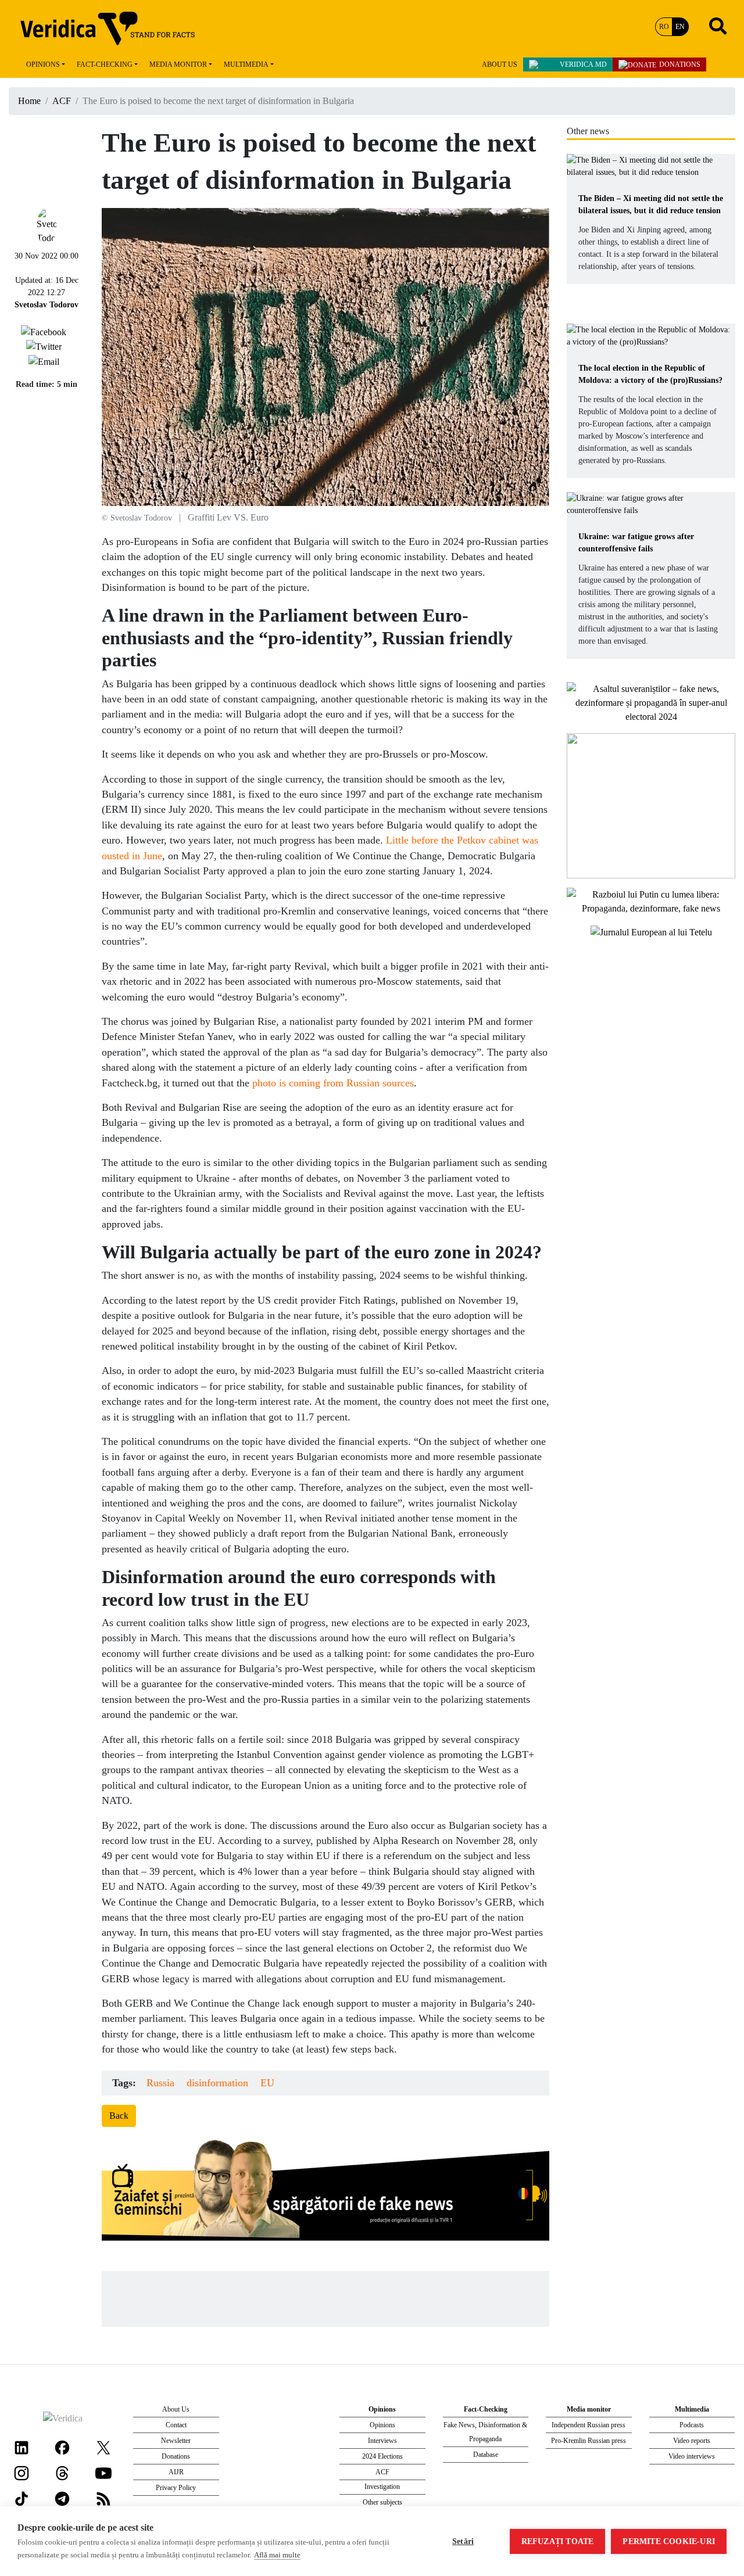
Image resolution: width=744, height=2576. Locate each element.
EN (680, 27)
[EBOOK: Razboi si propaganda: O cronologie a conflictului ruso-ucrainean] (651, 804)
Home (29, 101)
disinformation (217, 2083)
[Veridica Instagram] (22, 2472)
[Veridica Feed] (103, 2498)
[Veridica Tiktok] (22, 2498)
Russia (160, 2083)
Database (486, 2455)
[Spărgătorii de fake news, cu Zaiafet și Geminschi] (325, 2193)
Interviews (382, 2441)
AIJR (176, 2472)
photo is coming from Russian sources (333, 1083)
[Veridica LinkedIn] (22, 2447)
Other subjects (382, 2502)
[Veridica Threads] (62, 2472)
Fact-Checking (105, 64)
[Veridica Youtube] (103, 2472)
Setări (463, 2541)
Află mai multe (277, 2555)
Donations (680, 64)
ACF (62, 101)
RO (664, 27)
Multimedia (246, 64)
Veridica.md (583, 64)
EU (267, 2083)
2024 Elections (382, 2456)
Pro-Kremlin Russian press (589, 2441)
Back (119, 2116)
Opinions (43, 64)
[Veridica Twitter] (103, 2447)
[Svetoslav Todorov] (46, 225)
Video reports (692, 2441)
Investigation (382, 2487)
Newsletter (176, 2441)
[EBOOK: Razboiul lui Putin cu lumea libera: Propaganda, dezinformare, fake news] (651, 900)
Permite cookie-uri (669, 2541)
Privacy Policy (176, 2488)
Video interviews (692, 2456)
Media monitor (178, 64)
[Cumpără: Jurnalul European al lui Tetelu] (651, 932)
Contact (176, 2425)
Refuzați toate (558, 2541)
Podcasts (692, 2425)
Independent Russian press (589, 2425)
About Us (500, 64)
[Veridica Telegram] (62, 2498)
